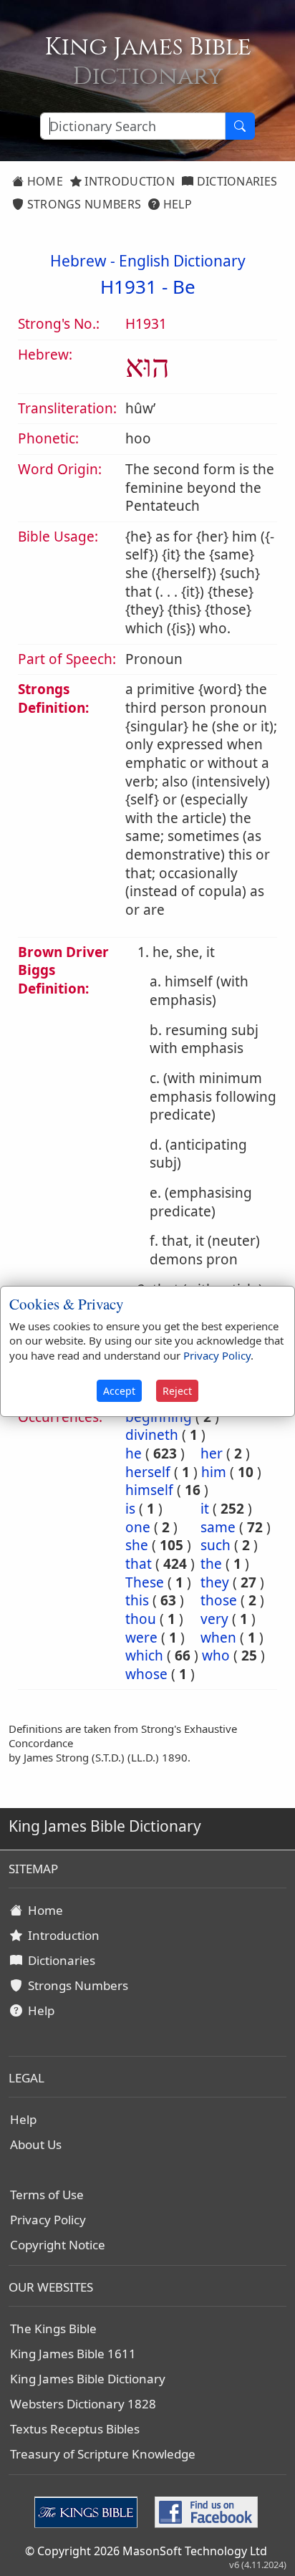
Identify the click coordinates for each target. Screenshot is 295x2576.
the (211, 1564)
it (205, 1509)
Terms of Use (47, 2195)
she (137, 1545)
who (216, 1655)
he (134, 1453)
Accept (119, 1391)
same (218, 1527)
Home (43, 181)
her (212, 1453)
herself (148, 1472)
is (130, 1509)
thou (141, 1619)
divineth (152, 1435)
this (137, 1600)
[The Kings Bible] (89, 2511)
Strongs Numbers (82, 204)
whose (146, 1674)
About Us (36, 2144)
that (139, 1564)
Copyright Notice (58, 2245)
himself (149, 1490)
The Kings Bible (53, 2329)
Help (176, 204)
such (216, 1545)
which (144, 1655)
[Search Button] (240, 126)
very (214, 1619)
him (214, 1472)
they (215, 1582)
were (141, 1638)
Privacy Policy (48, 2220)
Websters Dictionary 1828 (83, 2404)
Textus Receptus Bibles (75, 2429)
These (145, 1582)
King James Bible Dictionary (88, 2379)
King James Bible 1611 (73, 2354)
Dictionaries (235, 181)
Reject (177, 1391)
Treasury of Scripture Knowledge (103, 2454)
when (218, 1638)
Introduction (128, 181)
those (219, 1600)
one (138, 1527)
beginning (159, 1417)
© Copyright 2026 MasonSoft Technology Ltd (146, 2551)
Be (184, 287)
